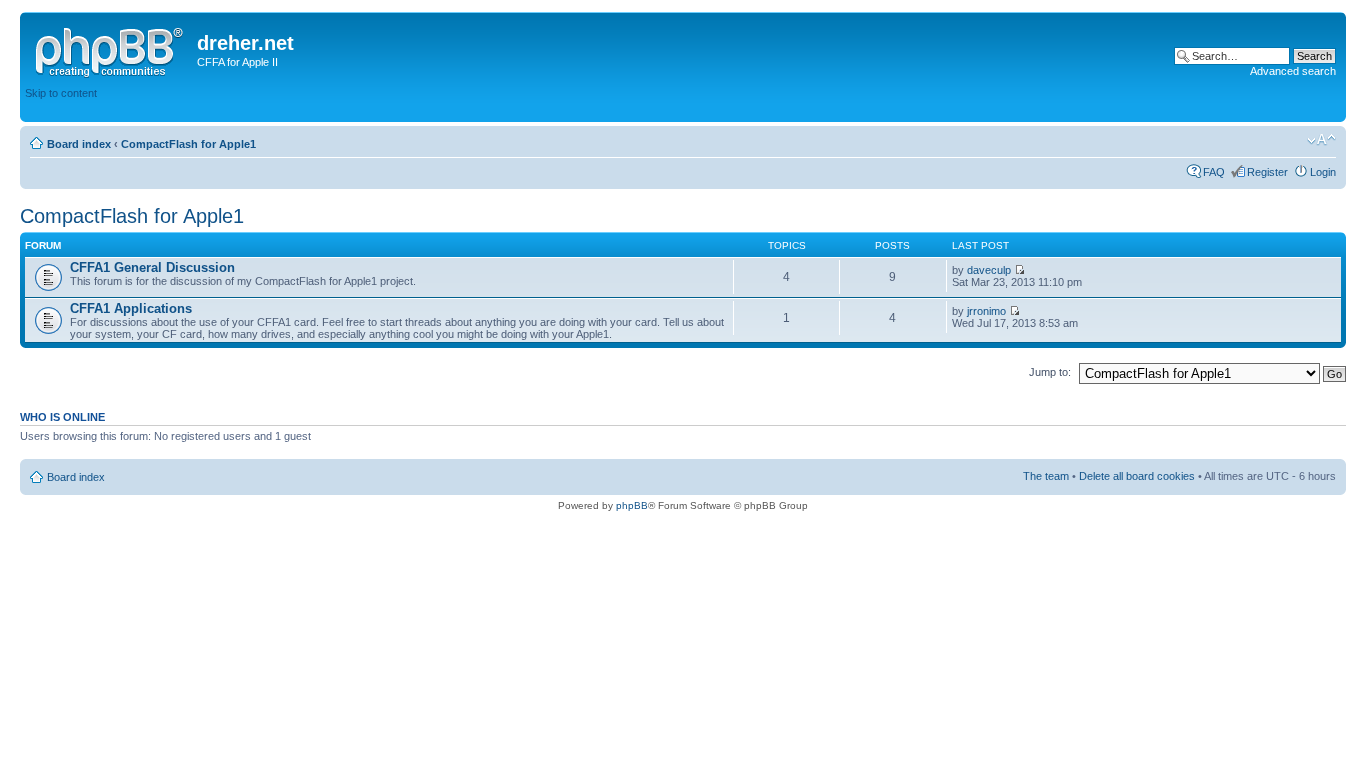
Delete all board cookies (1137, 476)
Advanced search (1293, 71)
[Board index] (111, 49)
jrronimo (986, 311)
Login (1323, 172)
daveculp (989, 270)
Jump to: (1050, 372)
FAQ (1214, 172)
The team (1046, 476)
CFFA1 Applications (131, 308)
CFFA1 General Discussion (152, 267)
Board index (79, 144)
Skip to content (61, 93)
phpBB (632, 505)
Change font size (1321, 140)
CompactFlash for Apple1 (188, 144)
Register (1267, 172)
